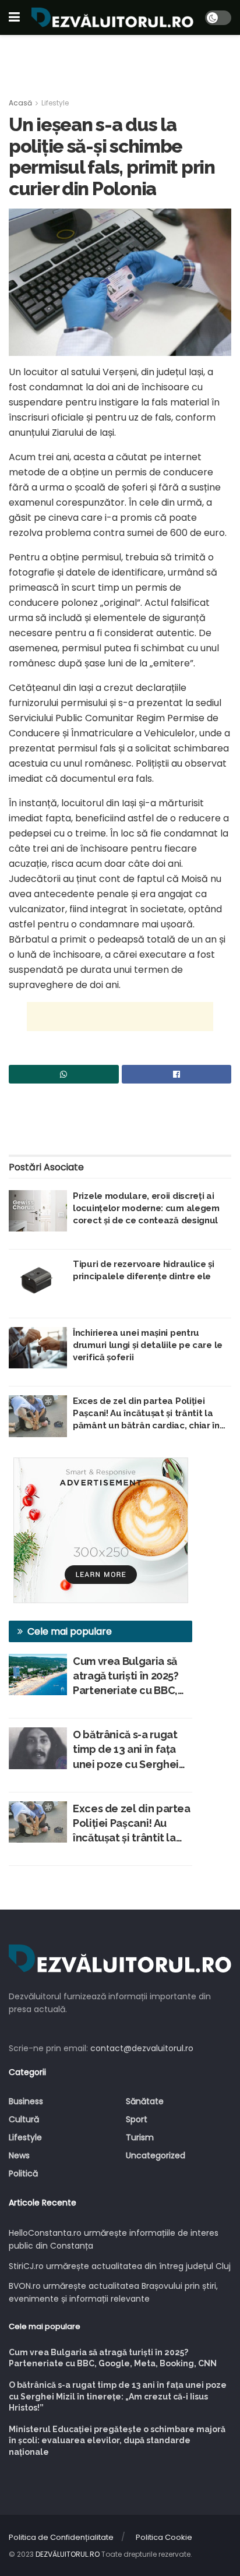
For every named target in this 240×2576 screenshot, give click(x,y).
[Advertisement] (120, 61)
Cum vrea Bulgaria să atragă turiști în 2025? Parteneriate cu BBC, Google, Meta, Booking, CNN (132, 1677)
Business (26, 2101)
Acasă (20, 103)
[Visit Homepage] (112, 17)
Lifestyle (55, 103)
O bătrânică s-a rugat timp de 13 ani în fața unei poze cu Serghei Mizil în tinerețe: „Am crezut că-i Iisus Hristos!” (126, 1750)
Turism (140, 2137)
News (19, 2155)
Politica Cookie (164, 2537)
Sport (137, 2119)
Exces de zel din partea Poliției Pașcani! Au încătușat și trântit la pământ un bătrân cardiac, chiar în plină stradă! (146, 1414)
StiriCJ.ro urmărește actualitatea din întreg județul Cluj (120, 2266)
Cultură (24, 2119)
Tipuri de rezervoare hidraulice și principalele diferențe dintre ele (144, 1270)
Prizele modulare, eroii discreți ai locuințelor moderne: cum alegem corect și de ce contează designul (146, 1208)
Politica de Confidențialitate (61, 2537)
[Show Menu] (14, 17)
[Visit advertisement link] (100, 1530)
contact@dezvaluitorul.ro (142, 2048)
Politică (23, 2173)
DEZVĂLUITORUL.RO (68, 2554)
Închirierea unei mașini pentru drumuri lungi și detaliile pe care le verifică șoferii (148, 1345)
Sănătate (145, 2101)
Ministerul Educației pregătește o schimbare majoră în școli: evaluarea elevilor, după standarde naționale (117, 2441)
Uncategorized (156, 2155)
